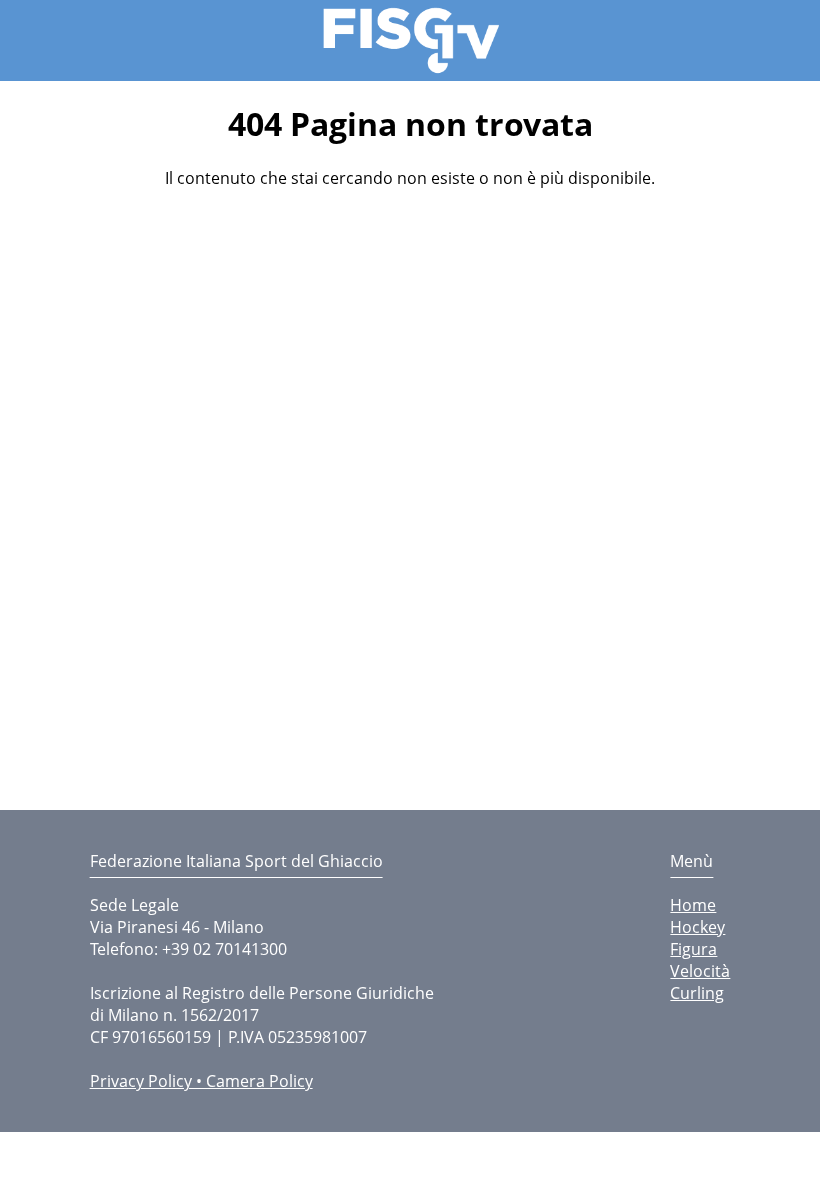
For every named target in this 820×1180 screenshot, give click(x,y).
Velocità (700, 971)
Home (693, 905)
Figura (693, 949)
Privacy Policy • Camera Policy (201, 1081)
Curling (697, 993)
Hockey (697, 927)
